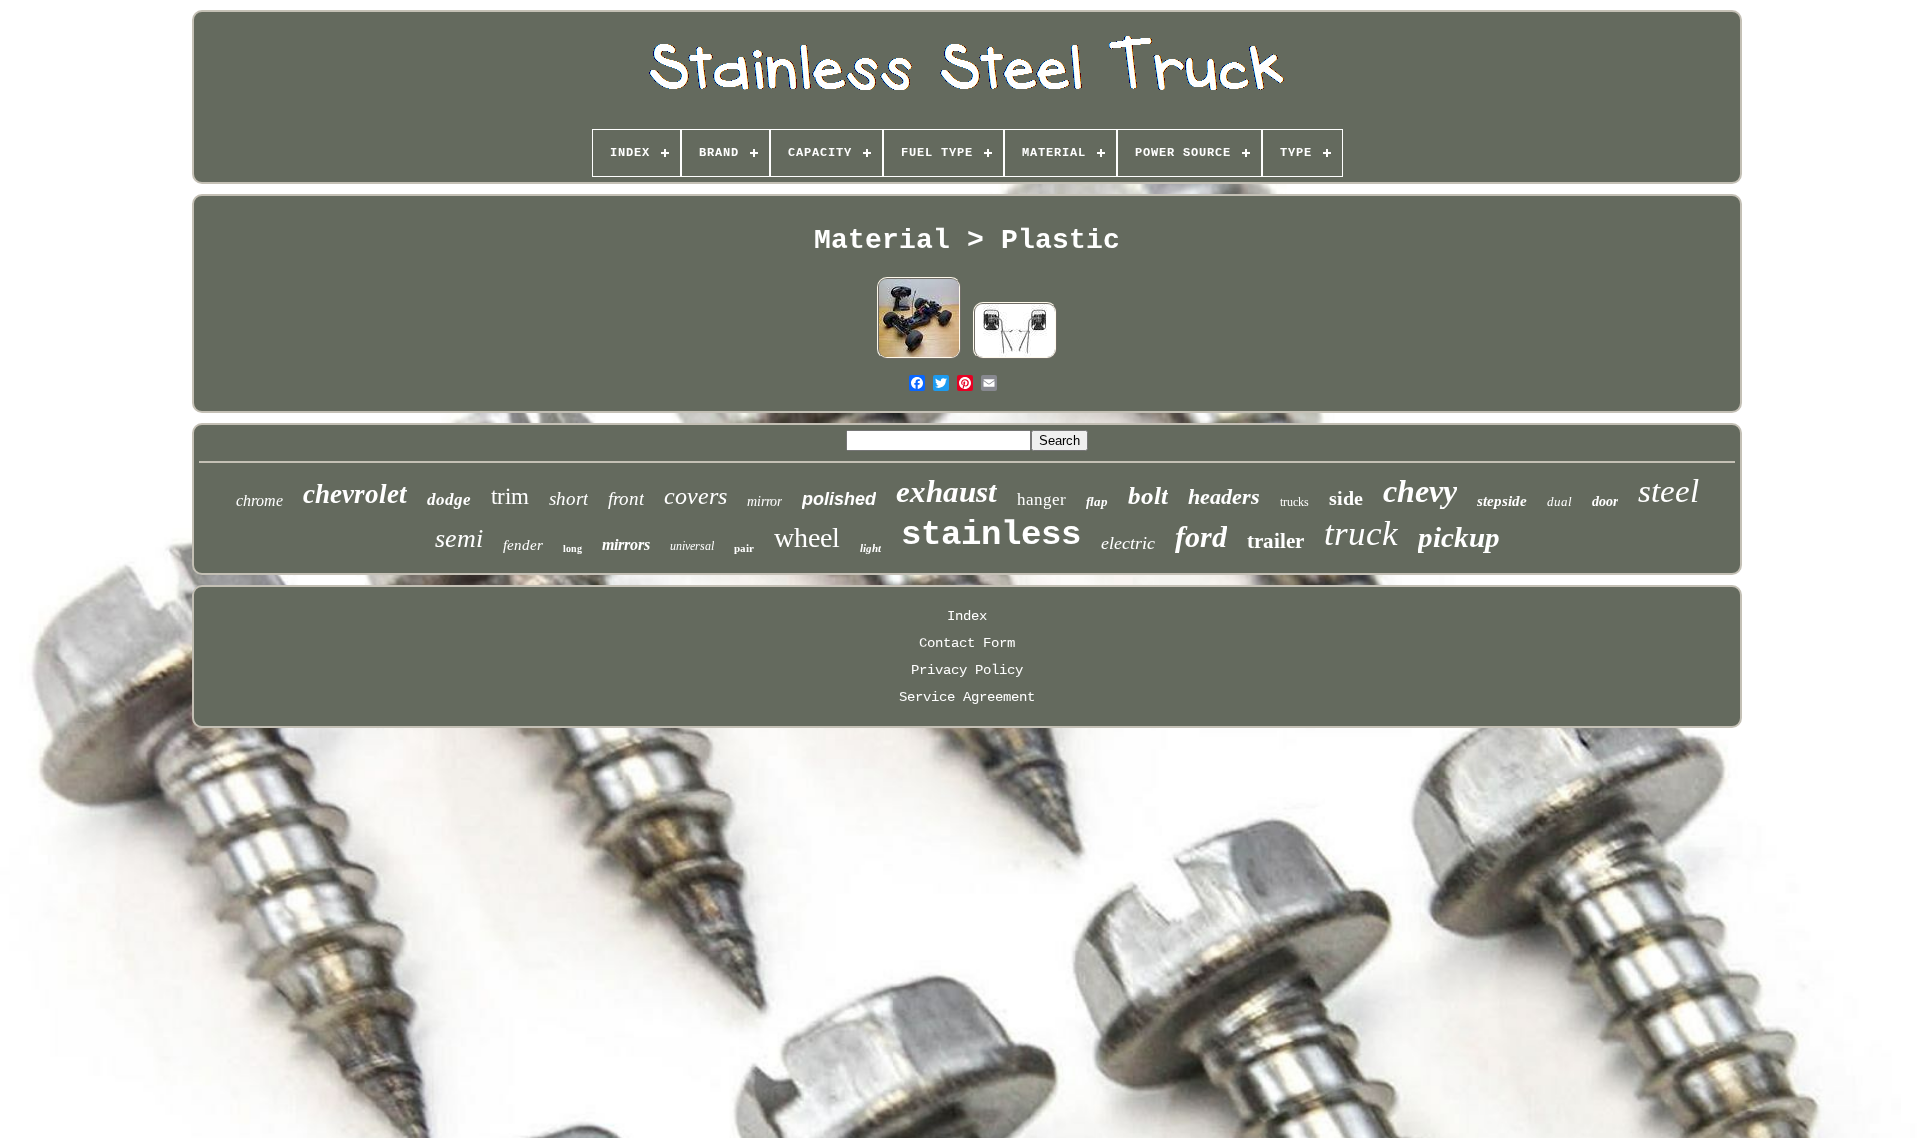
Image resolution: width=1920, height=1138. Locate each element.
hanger (1041, 499)
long (572, 548)
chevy (1420, 491)
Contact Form (967, 643)
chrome (259, 500)
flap (1097, 501)
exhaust (946, 491)
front (626, 498)
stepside (1502, 501)
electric (1128, 543)
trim (510, 496)
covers (695, 496)
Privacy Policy (967, 670)
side (1346, 498)
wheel (807, 537)
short (568, 498)
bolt (1148, 495)
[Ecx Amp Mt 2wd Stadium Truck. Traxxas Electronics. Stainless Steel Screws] (919, 357)
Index (967, 616)
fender (523, 545)
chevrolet (355, 494)
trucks (1294, 502)
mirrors (626, 544)
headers (1224, 496)
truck (1361, 533)
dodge (449, 499)
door (1605, 501)
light (870, 548)
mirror (764, 501)
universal (692, 546)
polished (839, 499)
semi (459, 538)
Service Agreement (967, 697)
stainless (991, 535)
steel (1668, 491)
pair (744, 548)
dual (1559, 501)
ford (1201, 536)
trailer (1275, 541)
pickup (1459, 537)
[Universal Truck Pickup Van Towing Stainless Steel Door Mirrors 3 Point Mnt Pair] (1015, 357)
